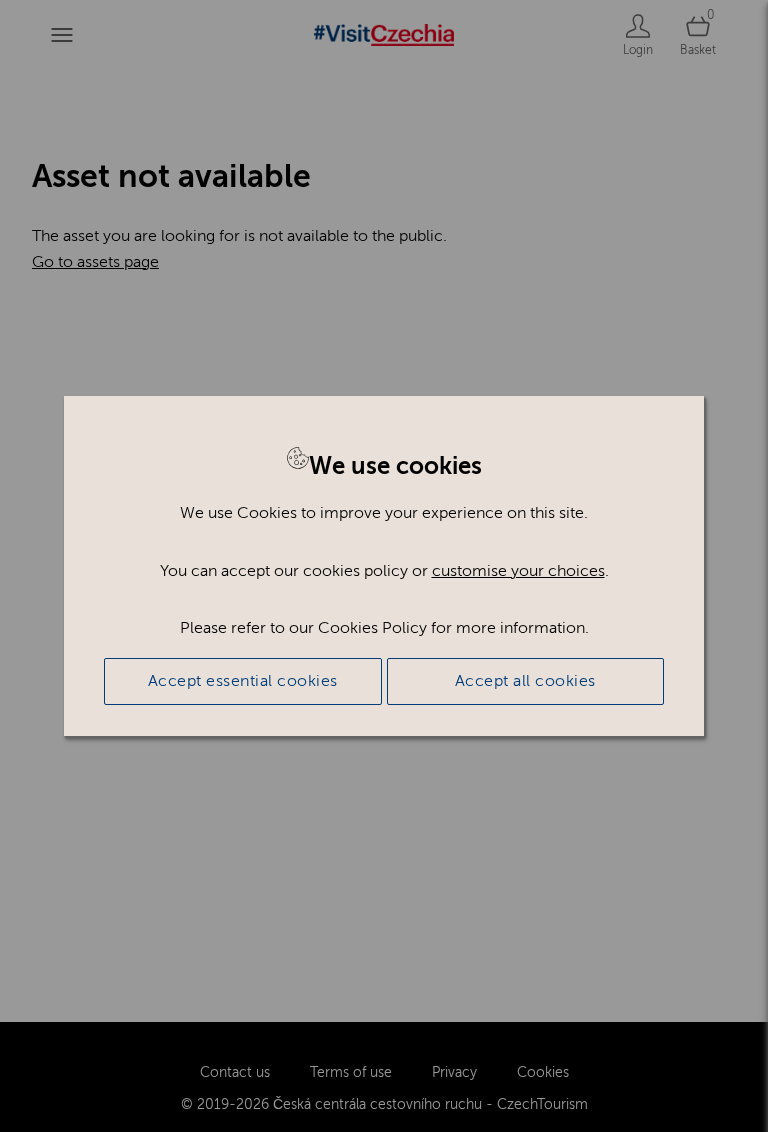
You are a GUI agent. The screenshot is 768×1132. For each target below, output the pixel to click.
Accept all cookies (525, 681)
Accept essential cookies (243, 681)
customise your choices (518, 571)
